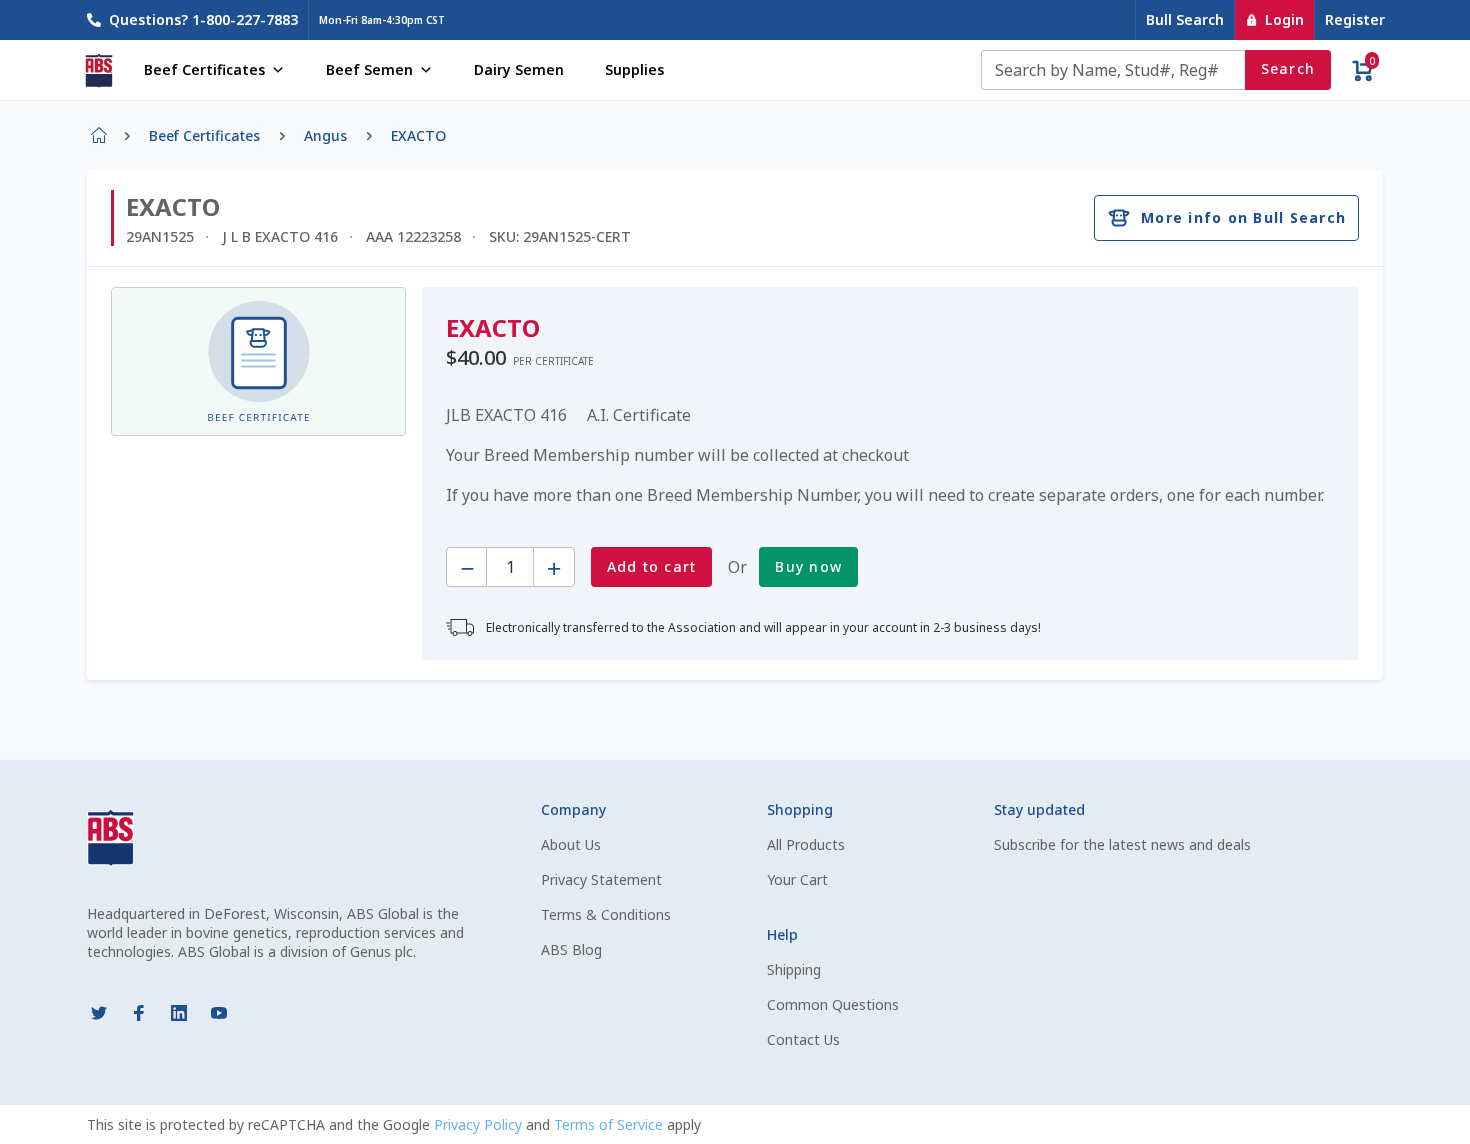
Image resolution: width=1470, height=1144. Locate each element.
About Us (571, 844)
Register (1355, 19)
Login (1284, 19)
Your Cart (797, 879)
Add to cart (652, 566)
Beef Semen (369, 69)
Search (1288, 68)
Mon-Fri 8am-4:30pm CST (382, 20)
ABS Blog (571, 949)
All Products (806, 844)
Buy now (808, 566)
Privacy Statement (601, 879)
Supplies (634, 69)
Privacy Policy (480, 1124)
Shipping (794, 969)
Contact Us (803, 1039)
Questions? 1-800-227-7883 (203, 19)
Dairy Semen (519, 69)
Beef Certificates (204, 69)
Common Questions (833, 1004)
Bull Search (1185, 19)
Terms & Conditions (606, 914)
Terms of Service (610, 1124)
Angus (325, 135)
